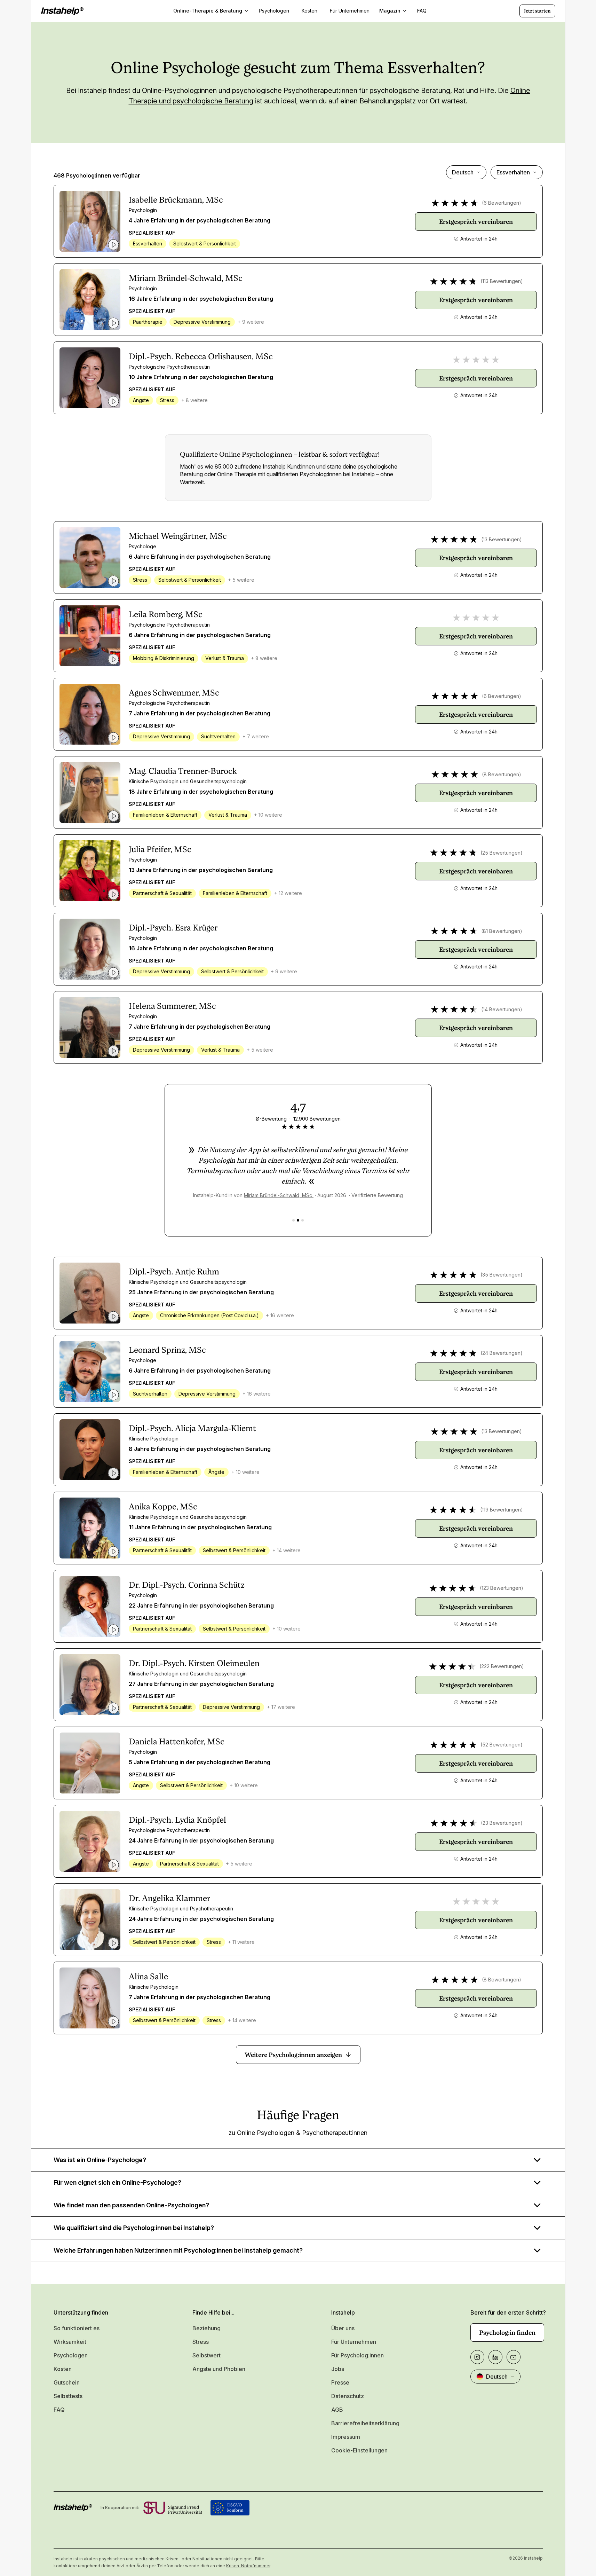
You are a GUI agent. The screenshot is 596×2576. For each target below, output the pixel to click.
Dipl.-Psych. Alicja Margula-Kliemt (192, 1428)
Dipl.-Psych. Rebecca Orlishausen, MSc (201, 356)
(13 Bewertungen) (502, 539)
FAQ (59, 2410)
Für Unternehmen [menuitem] (350, 11)
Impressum (346, 2437)
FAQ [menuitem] (422, 11)
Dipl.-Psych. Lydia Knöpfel (177, 1820)
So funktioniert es (77, 2328)
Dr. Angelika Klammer (169, 1898)
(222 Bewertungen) (502, 1666)
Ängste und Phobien (219, 2369)
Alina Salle (148, 1977)
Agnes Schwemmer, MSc (174, 693)
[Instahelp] (62, 11)
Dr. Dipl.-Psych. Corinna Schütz (187, 1585)
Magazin (390, 11)
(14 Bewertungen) (502, 1009)
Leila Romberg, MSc (166, 614)
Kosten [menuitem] (309, 11)
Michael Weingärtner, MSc (178, 536)
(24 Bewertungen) (502, 1353)
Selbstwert (206, 2355)
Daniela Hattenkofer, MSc (177, 1742)
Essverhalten (513, 172)
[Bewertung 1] (293, 1220)
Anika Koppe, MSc (163, 1507)
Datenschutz (348, 2396)
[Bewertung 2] (298, 1220)
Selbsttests (68, 2396)
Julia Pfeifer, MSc (160, 849)
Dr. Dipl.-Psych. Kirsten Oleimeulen (194, 1663)
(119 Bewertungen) (502, 1510)
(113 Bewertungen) (502, 281)
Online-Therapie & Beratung (208, 11)
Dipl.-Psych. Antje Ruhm (174, 1272)
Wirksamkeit (70, 2342)
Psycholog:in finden (507, 2332)
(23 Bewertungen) (502, 1823)
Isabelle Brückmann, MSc (176, 200)
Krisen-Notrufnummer (248, 2566)
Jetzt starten (537, 11)
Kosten (63, 2369)
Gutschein (67, 2382)
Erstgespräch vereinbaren (476, 222)
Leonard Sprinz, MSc (167, 1350)
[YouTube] (514, 2357)
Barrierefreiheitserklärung (365, 2423)
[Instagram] (477, 2357)
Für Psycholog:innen (357, 2355)
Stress (201, 2342)
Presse (340, 2382)
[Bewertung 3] (303, 1220)
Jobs (338, 2369)
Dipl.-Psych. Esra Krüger (173, 928)
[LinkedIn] (495, 2357)
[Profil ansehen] (90, 221)
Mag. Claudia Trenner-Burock (183, 771)
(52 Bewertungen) (502, 1745)
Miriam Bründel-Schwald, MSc (186, 278)
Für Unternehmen (354, 2342)
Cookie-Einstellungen (359, 2450)
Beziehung (206, 2328)
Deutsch (463, 172)
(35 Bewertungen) (502, 1275)
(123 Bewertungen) (502, 1588)
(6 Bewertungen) (502, 203)
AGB (337, 2410)
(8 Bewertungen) (502, 774)
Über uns (343, 2328)
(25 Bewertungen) (502, 853)
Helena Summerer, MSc (172, 1006)
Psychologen (71, 2355)
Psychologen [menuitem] (274, 11)
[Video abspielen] (113, 245)
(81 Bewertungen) (502, 931)
